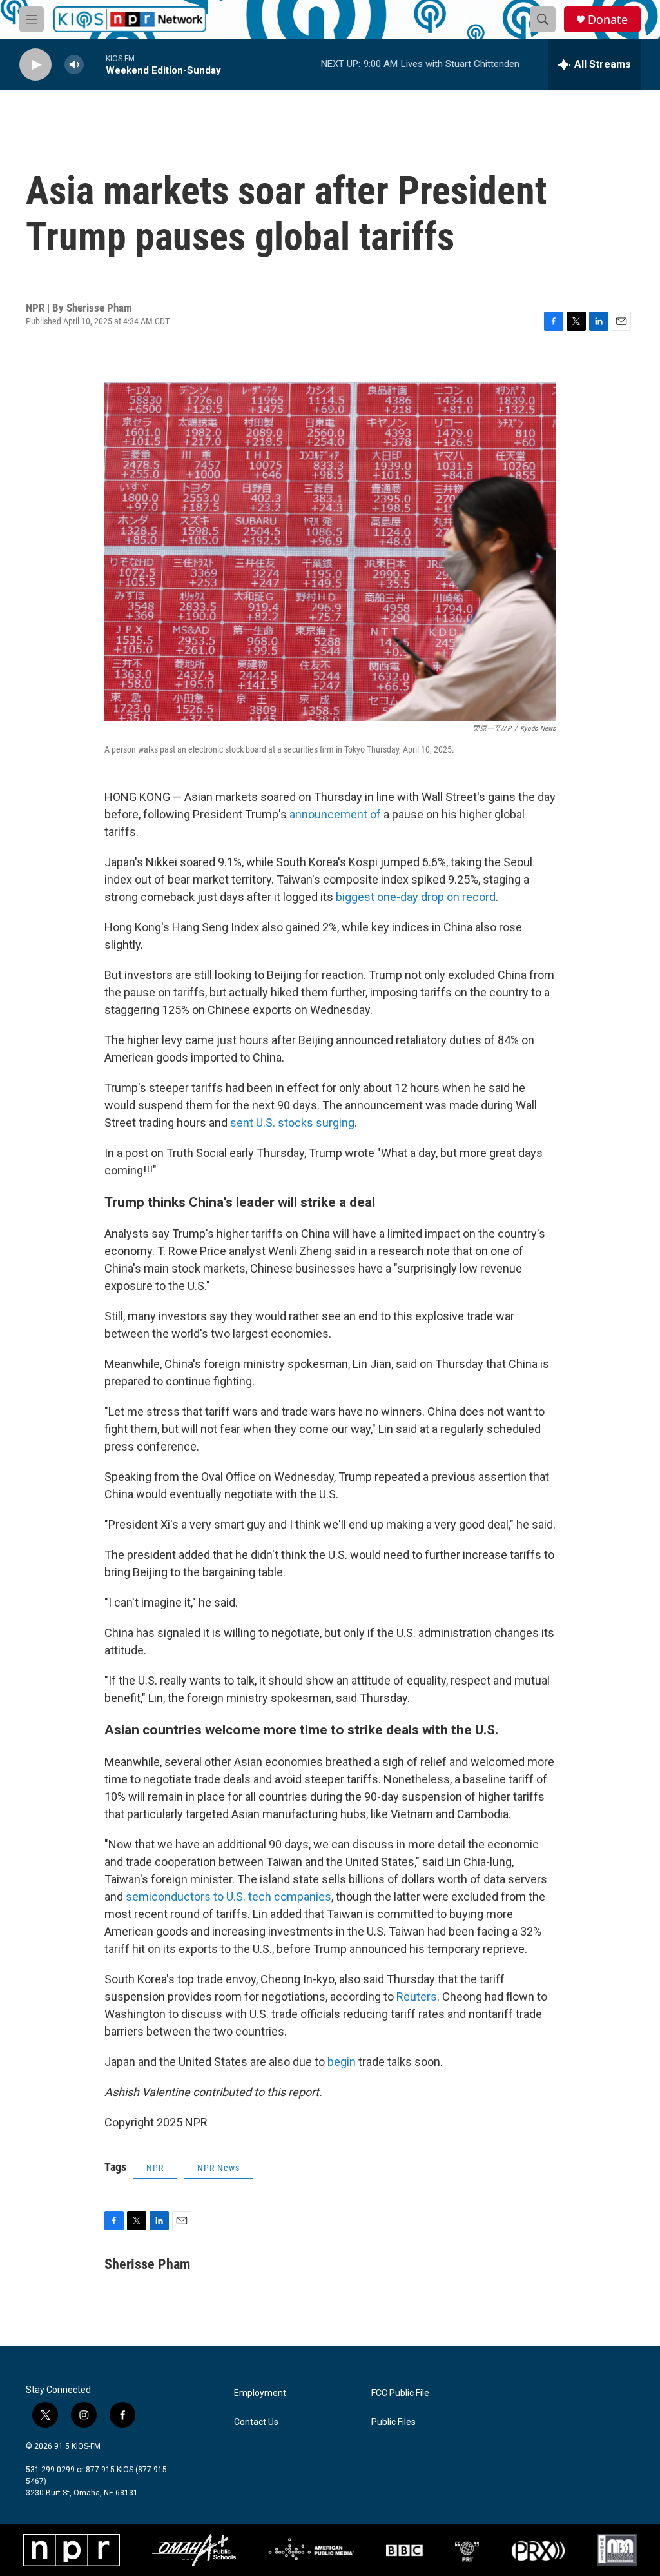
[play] (35, 65)
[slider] (95, 64)
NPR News (218, 2168)
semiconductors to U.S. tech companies (228, 1897)
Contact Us (256, 2422)
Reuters (417, 1996)
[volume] (74, 65)
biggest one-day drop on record (416, 897)
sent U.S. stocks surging (292, 1123)
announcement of (335, 814)
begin (342, 2062)
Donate (608, 20)
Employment (260, 2393)
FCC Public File (400, 2393)
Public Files (393, 2422)
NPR (155, 2168)
